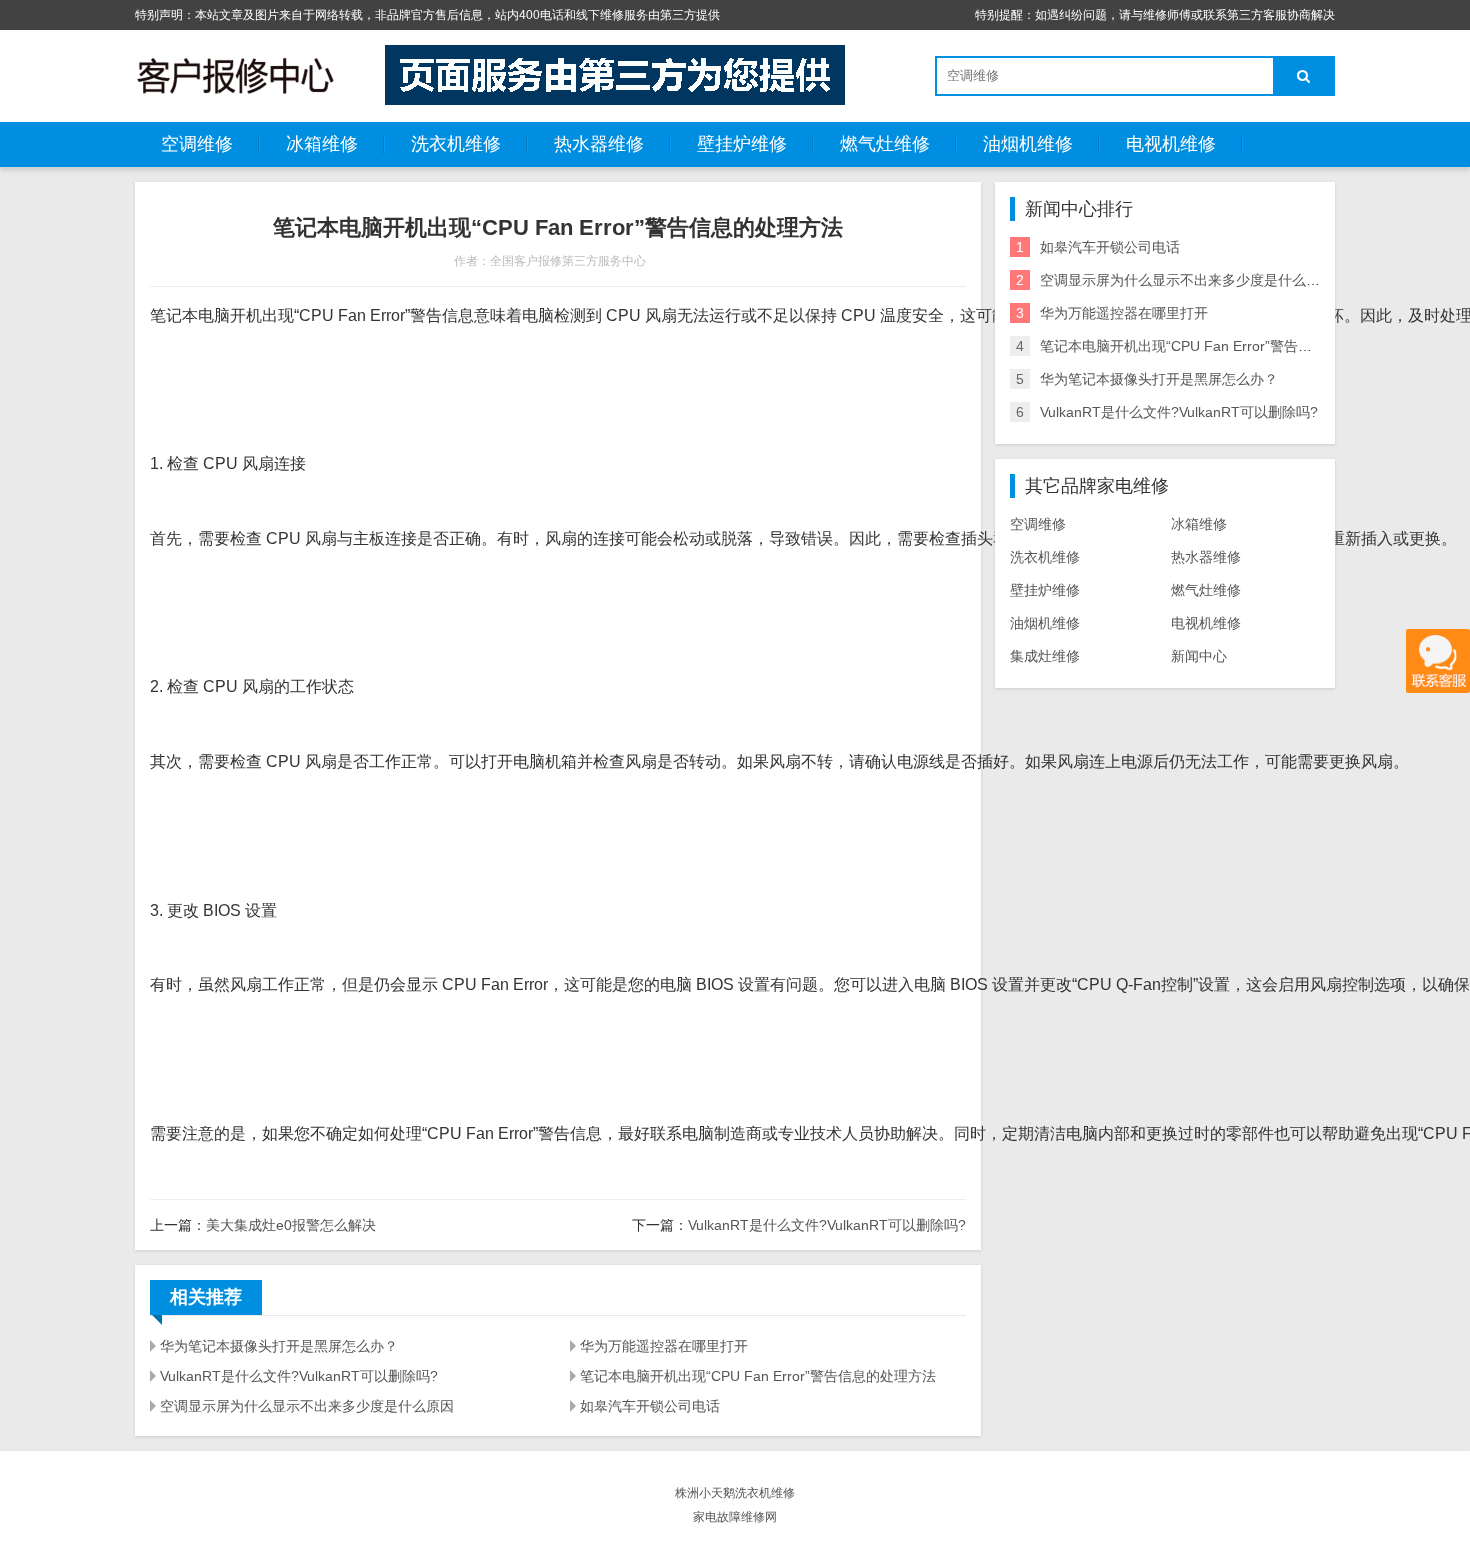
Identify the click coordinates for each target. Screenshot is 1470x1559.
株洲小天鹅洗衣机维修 (735, 1493)
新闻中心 (1199, 656)
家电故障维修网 (735, 1517)
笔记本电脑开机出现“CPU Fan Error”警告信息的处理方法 (758, 1376)
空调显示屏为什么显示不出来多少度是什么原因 (307, 1406)
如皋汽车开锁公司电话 (650, 1406)
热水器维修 (599, 144)
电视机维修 (1171, 144)
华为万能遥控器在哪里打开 (664, 1346)
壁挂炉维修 (742, 144)
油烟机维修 (1028, 144)
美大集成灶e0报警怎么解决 (291, 1225)
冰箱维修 (322, 144)
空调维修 (197, 144)
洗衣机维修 (456, 144)
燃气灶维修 (885, 144)
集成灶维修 (1045, 656)
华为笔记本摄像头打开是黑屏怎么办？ (279, 1346)
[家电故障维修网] (235, 75)
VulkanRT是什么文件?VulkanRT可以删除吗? (827, 1225)
